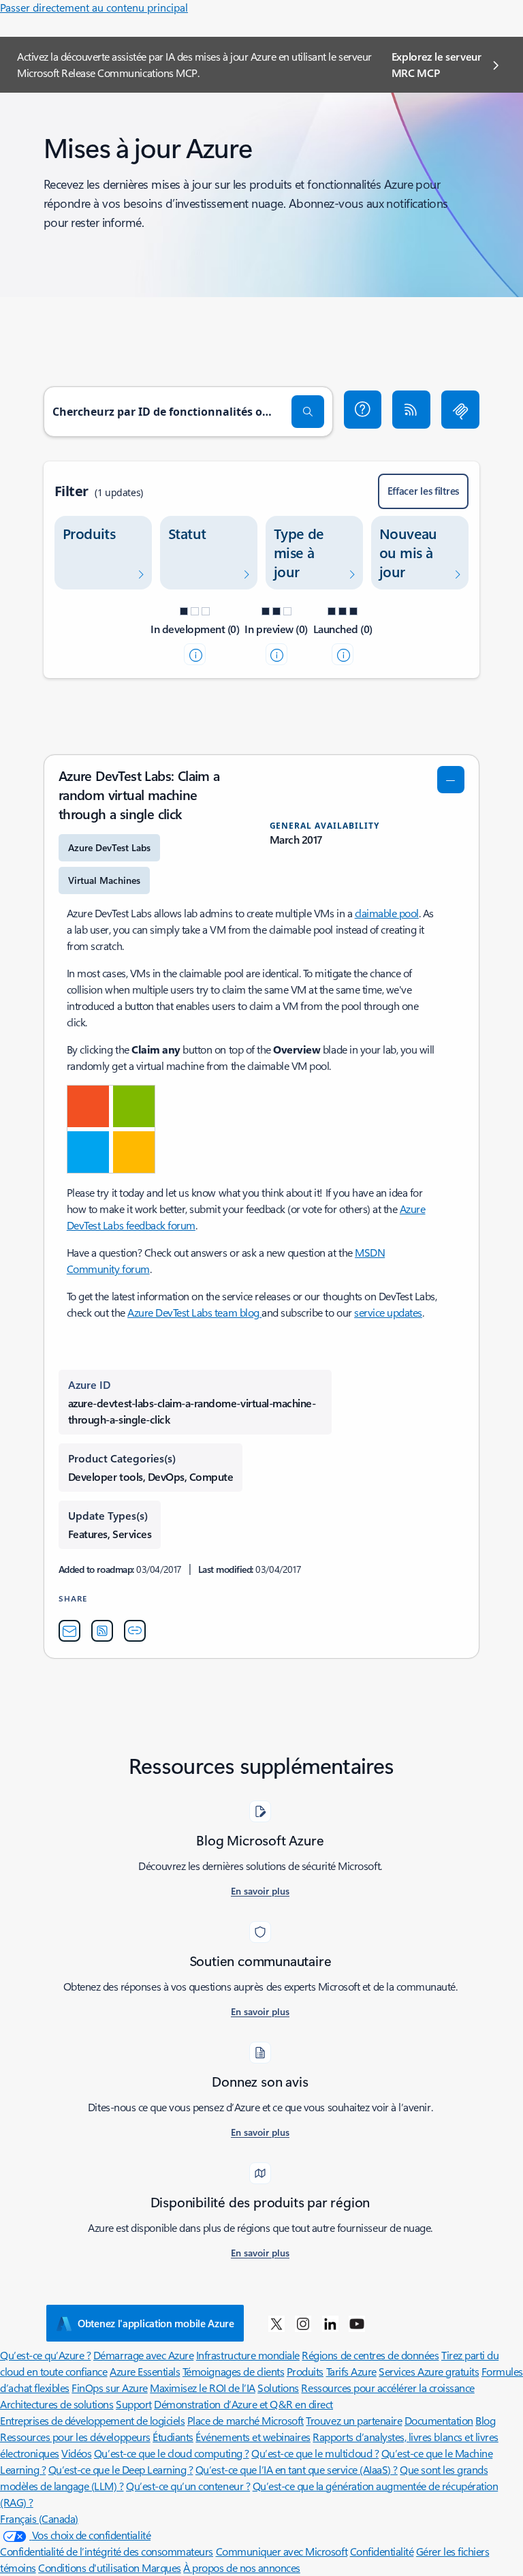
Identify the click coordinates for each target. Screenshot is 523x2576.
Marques (161, 2567)
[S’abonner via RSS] (411, 410)
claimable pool (387, 913)
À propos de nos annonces (241, 2567)
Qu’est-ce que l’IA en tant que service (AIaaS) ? (297, 2469)
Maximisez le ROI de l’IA (202, 2388)
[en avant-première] (276, 654)
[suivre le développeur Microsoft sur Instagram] (303, 2323)
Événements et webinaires (253, 2437)
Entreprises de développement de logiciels (92, 2420)
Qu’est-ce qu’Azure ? (45, 2355)
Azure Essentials (145, 2371)
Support (134, 2404)
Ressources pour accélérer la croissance (387, 2388)
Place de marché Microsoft (245, 2420)
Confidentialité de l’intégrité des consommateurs (107, 2551)
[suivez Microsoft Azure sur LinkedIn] (330, 2323)
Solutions (278, 2388)
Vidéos (76, 2453)
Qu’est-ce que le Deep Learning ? (121, 2469)
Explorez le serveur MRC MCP (437, 64)
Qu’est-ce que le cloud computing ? (172, 2453)
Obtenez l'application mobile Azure (156, 2323)
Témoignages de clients (233, 2371)
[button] (363, 410)
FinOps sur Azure (109, 2388)
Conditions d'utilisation (90, 2567)
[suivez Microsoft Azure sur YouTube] (357, 2323)
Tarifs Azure (351, 2371)
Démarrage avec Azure (143, 2355)
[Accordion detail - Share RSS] (102, 1631)
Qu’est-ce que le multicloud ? (315, 2453)
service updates (388, 1312)
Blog (485, 2420)
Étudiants (173, 2437)
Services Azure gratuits (429, 2371)
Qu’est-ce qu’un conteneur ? (188, 2486)
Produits (305, 2371)
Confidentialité (382, 2551)
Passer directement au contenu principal (94, 7)
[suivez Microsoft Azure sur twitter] (276, 2323)
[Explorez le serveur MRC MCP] (460, 410)
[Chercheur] (308, 412)
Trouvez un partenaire (354, 2420)
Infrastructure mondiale (248, 2355)
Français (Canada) (39, 2518)
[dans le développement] (195, 654)
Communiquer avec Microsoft (282, 2551)
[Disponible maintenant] (343, 654)
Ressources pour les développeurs (75, 2437)
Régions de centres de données (370, 2355)
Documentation (439, 2420)
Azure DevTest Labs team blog (194, 1312)
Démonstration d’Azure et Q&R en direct (243, 2404)
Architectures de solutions (57, 2404)
